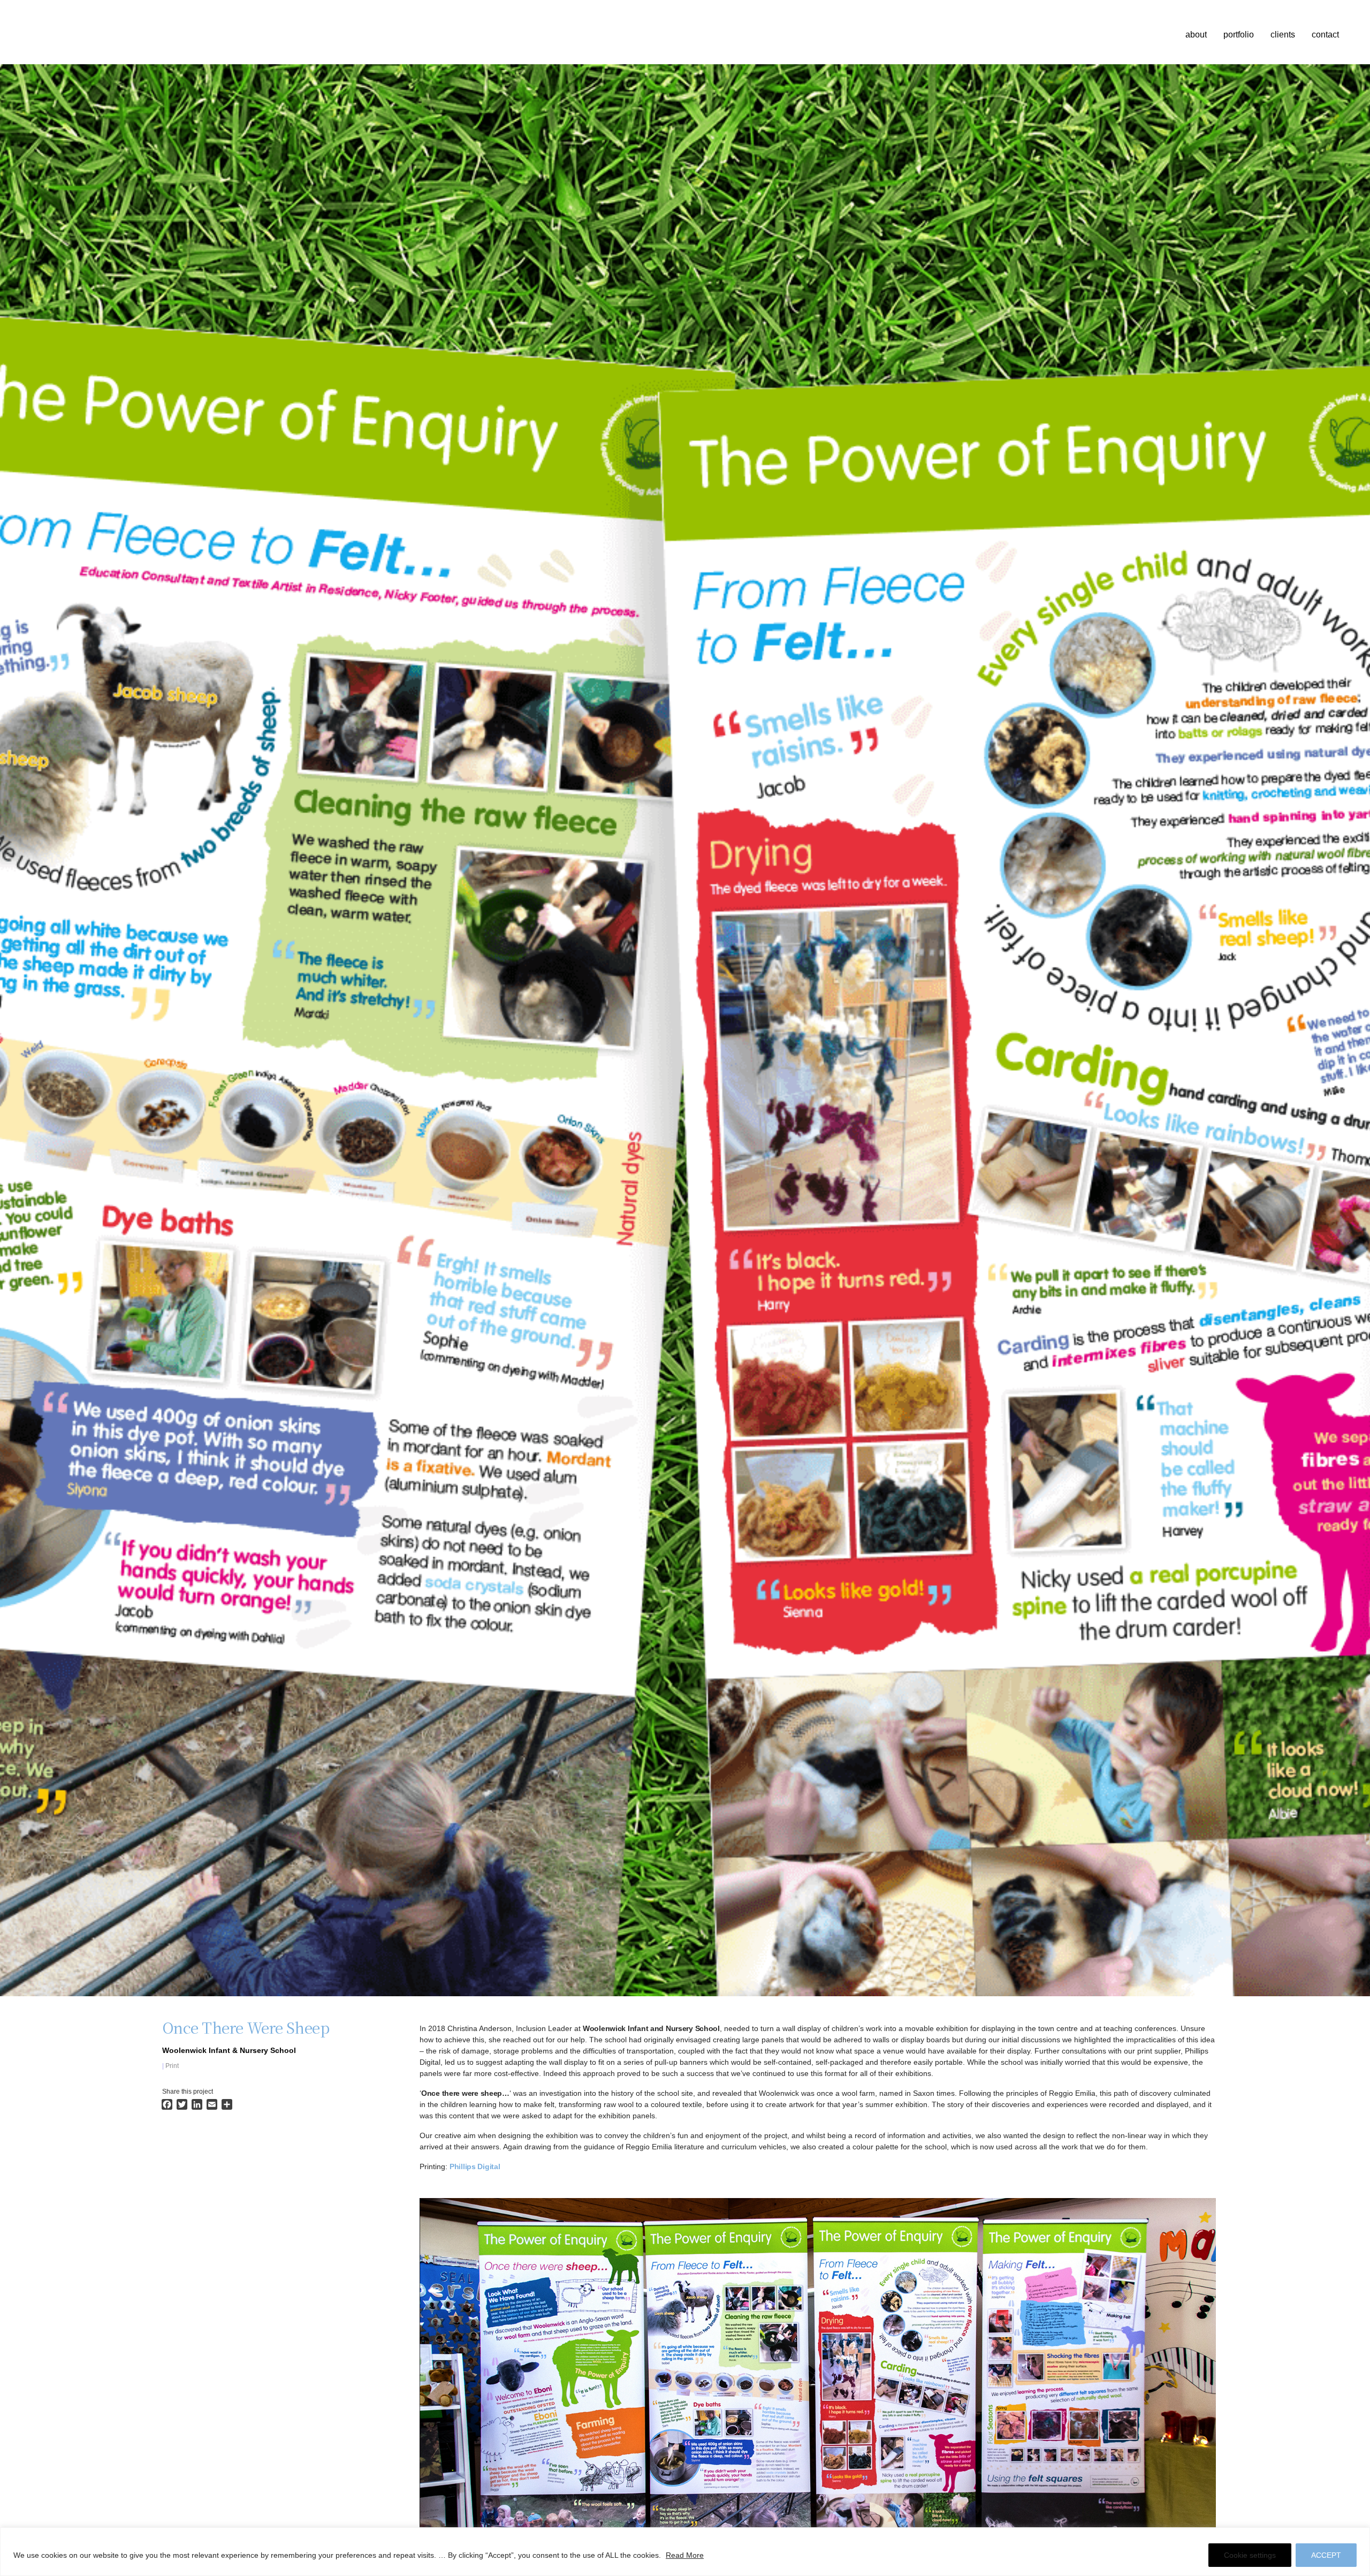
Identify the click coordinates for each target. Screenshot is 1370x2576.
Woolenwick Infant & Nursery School (229, 2050)
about (1196, 35)
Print (172, 2066)
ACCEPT (1326, 2555)
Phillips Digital (475, 2166)
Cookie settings (1250, 2555)
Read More (685, 2555)
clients (1283, 35)
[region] (685, 2552)
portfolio (1239, 35)
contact (1325, 35)
